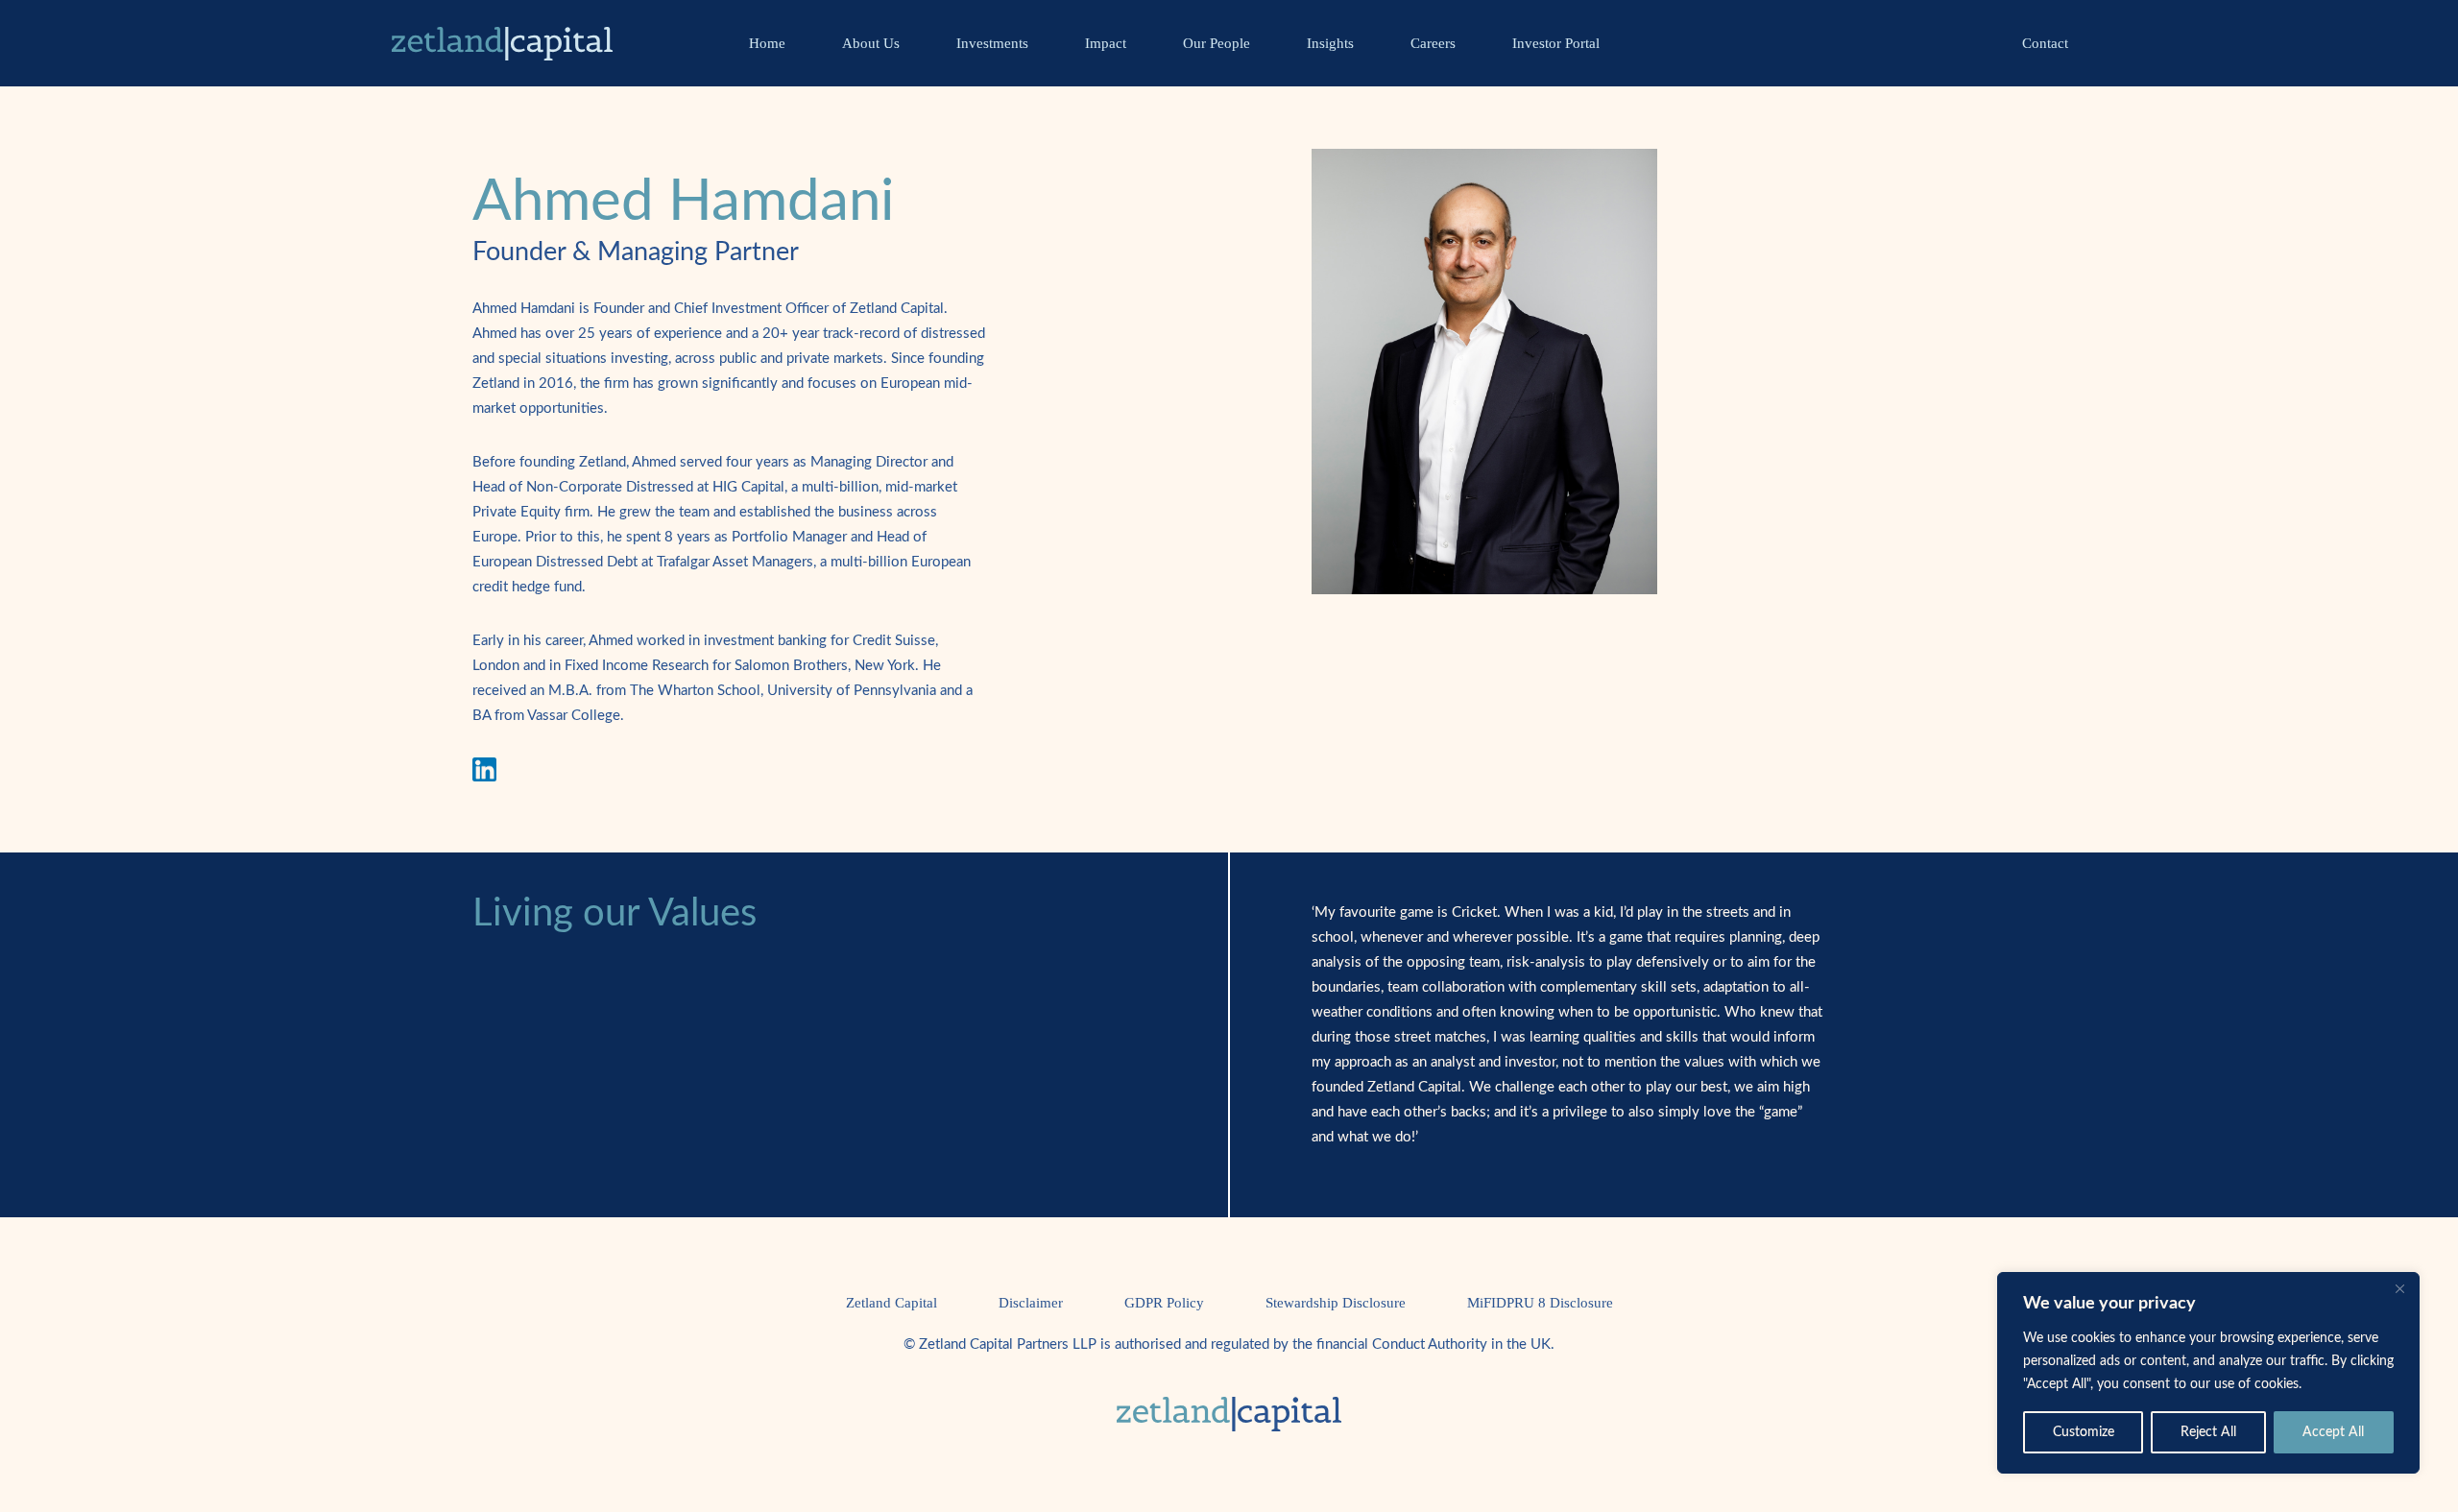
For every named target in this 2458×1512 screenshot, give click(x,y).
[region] (2208, 1373)
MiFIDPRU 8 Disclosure (1540, 1303)
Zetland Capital (892, 1303)
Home (767, 43)
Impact (1106, 43)
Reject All (2208, 1432)
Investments (992, 43)
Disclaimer (1031, 1303)
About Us (871, 43)
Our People (1217, 43)
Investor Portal (1556, 43)
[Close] (2399, 1288)
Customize (2084, 1432)
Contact (2045, 43)
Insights (1330, 43)
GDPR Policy (1164, 1303)
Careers (1433, 43)
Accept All (2333, 1432)
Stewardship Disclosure (1336, 1303)
